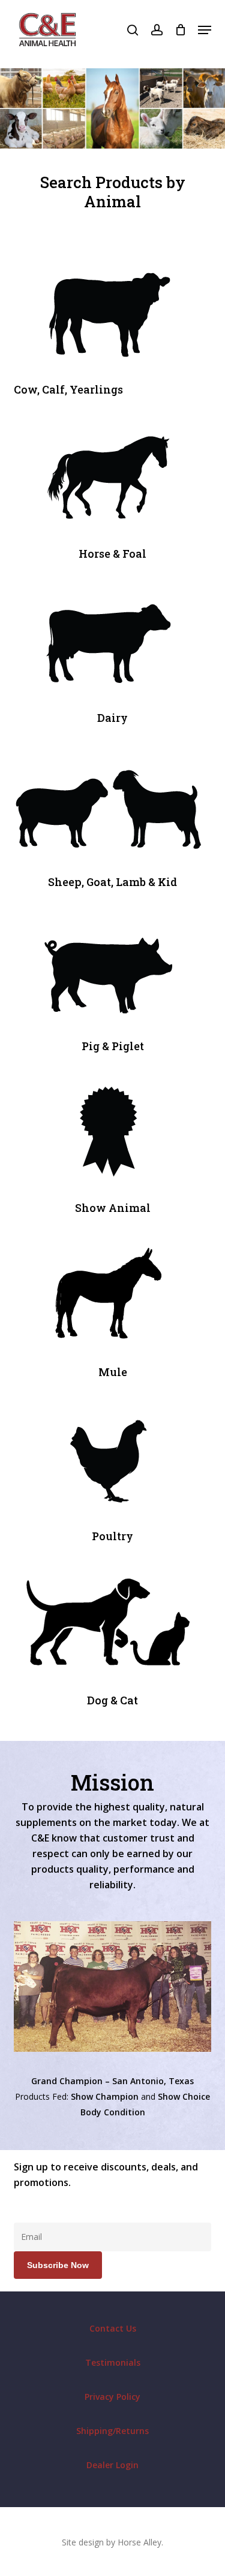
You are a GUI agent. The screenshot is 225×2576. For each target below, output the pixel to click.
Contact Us (113, 2328)
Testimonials (113, 2362)
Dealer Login (112, 2465)
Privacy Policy (112, 2397)
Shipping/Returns (112, 2431)
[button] (205, 30)
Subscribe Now (58, 2265)
